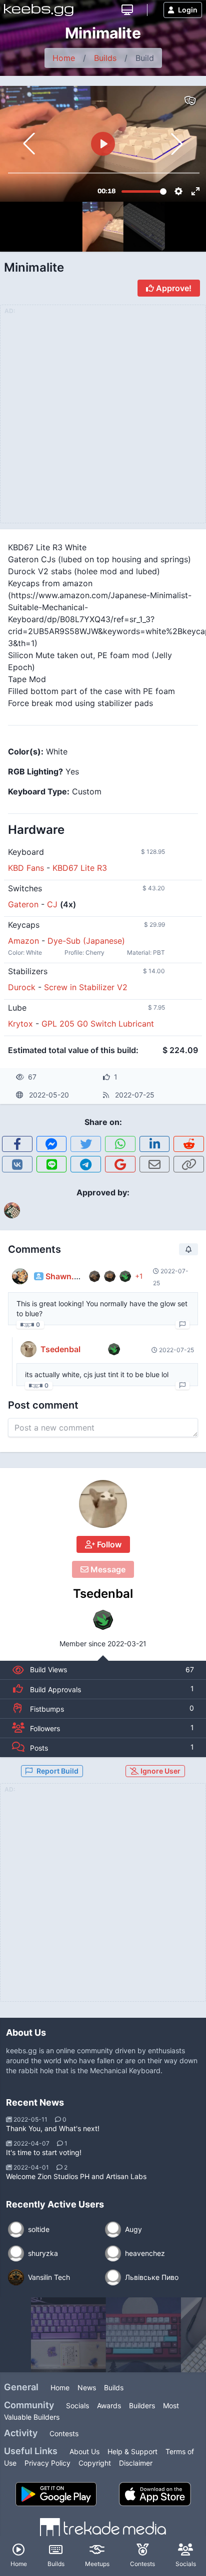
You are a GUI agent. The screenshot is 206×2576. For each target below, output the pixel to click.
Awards (109, 2405)
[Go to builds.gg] (127, 10)
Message (107, 1569)
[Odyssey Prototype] (143, 2335)
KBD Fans (26, 868)
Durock (22, 987)
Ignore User (160, 1771)
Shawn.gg (65, 1276)
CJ (52, 904)
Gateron (23, 904)
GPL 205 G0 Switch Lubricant (98, 1024)
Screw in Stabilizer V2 (86, 987)
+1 (139, 1276)
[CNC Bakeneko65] (68, 2335)
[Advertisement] (103, 1898)
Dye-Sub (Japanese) (86, 941)
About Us (84, 2451)
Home (64, 58)
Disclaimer (136, 2463)
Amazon (23, 941)
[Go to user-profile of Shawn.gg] (20, 1276)
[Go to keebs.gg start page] (39, 10)
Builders (142, 2405)
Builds (105, 58)
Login (188, 10)
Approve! (173, 288)
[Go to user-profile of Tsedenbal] (103, 1504)
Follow (108, 1544)
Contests (64, 2433)
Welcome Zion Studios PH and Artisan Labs (76, 2176)
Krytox (20, 1024)
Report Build (57, 1771)
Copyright (95, 2463)
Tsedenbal (103, 1594)
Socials (77, 2405)
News (87, 2388)
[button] (177, 144)
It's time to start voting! (44, 2152)
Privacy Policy (47, 2463)
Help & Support (132, 2451)
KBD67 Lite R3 (80, 868)
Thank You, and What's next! (53, 2128)
